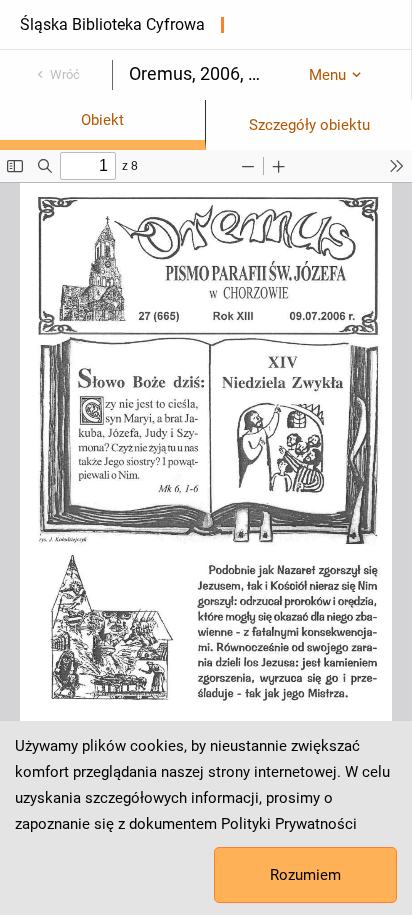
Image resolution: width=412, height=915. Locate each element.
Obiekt (102, 120)
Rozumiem (305, 875)
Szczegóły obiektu (309, 125)
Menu (327, 75)
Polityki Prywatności (289, 824)
